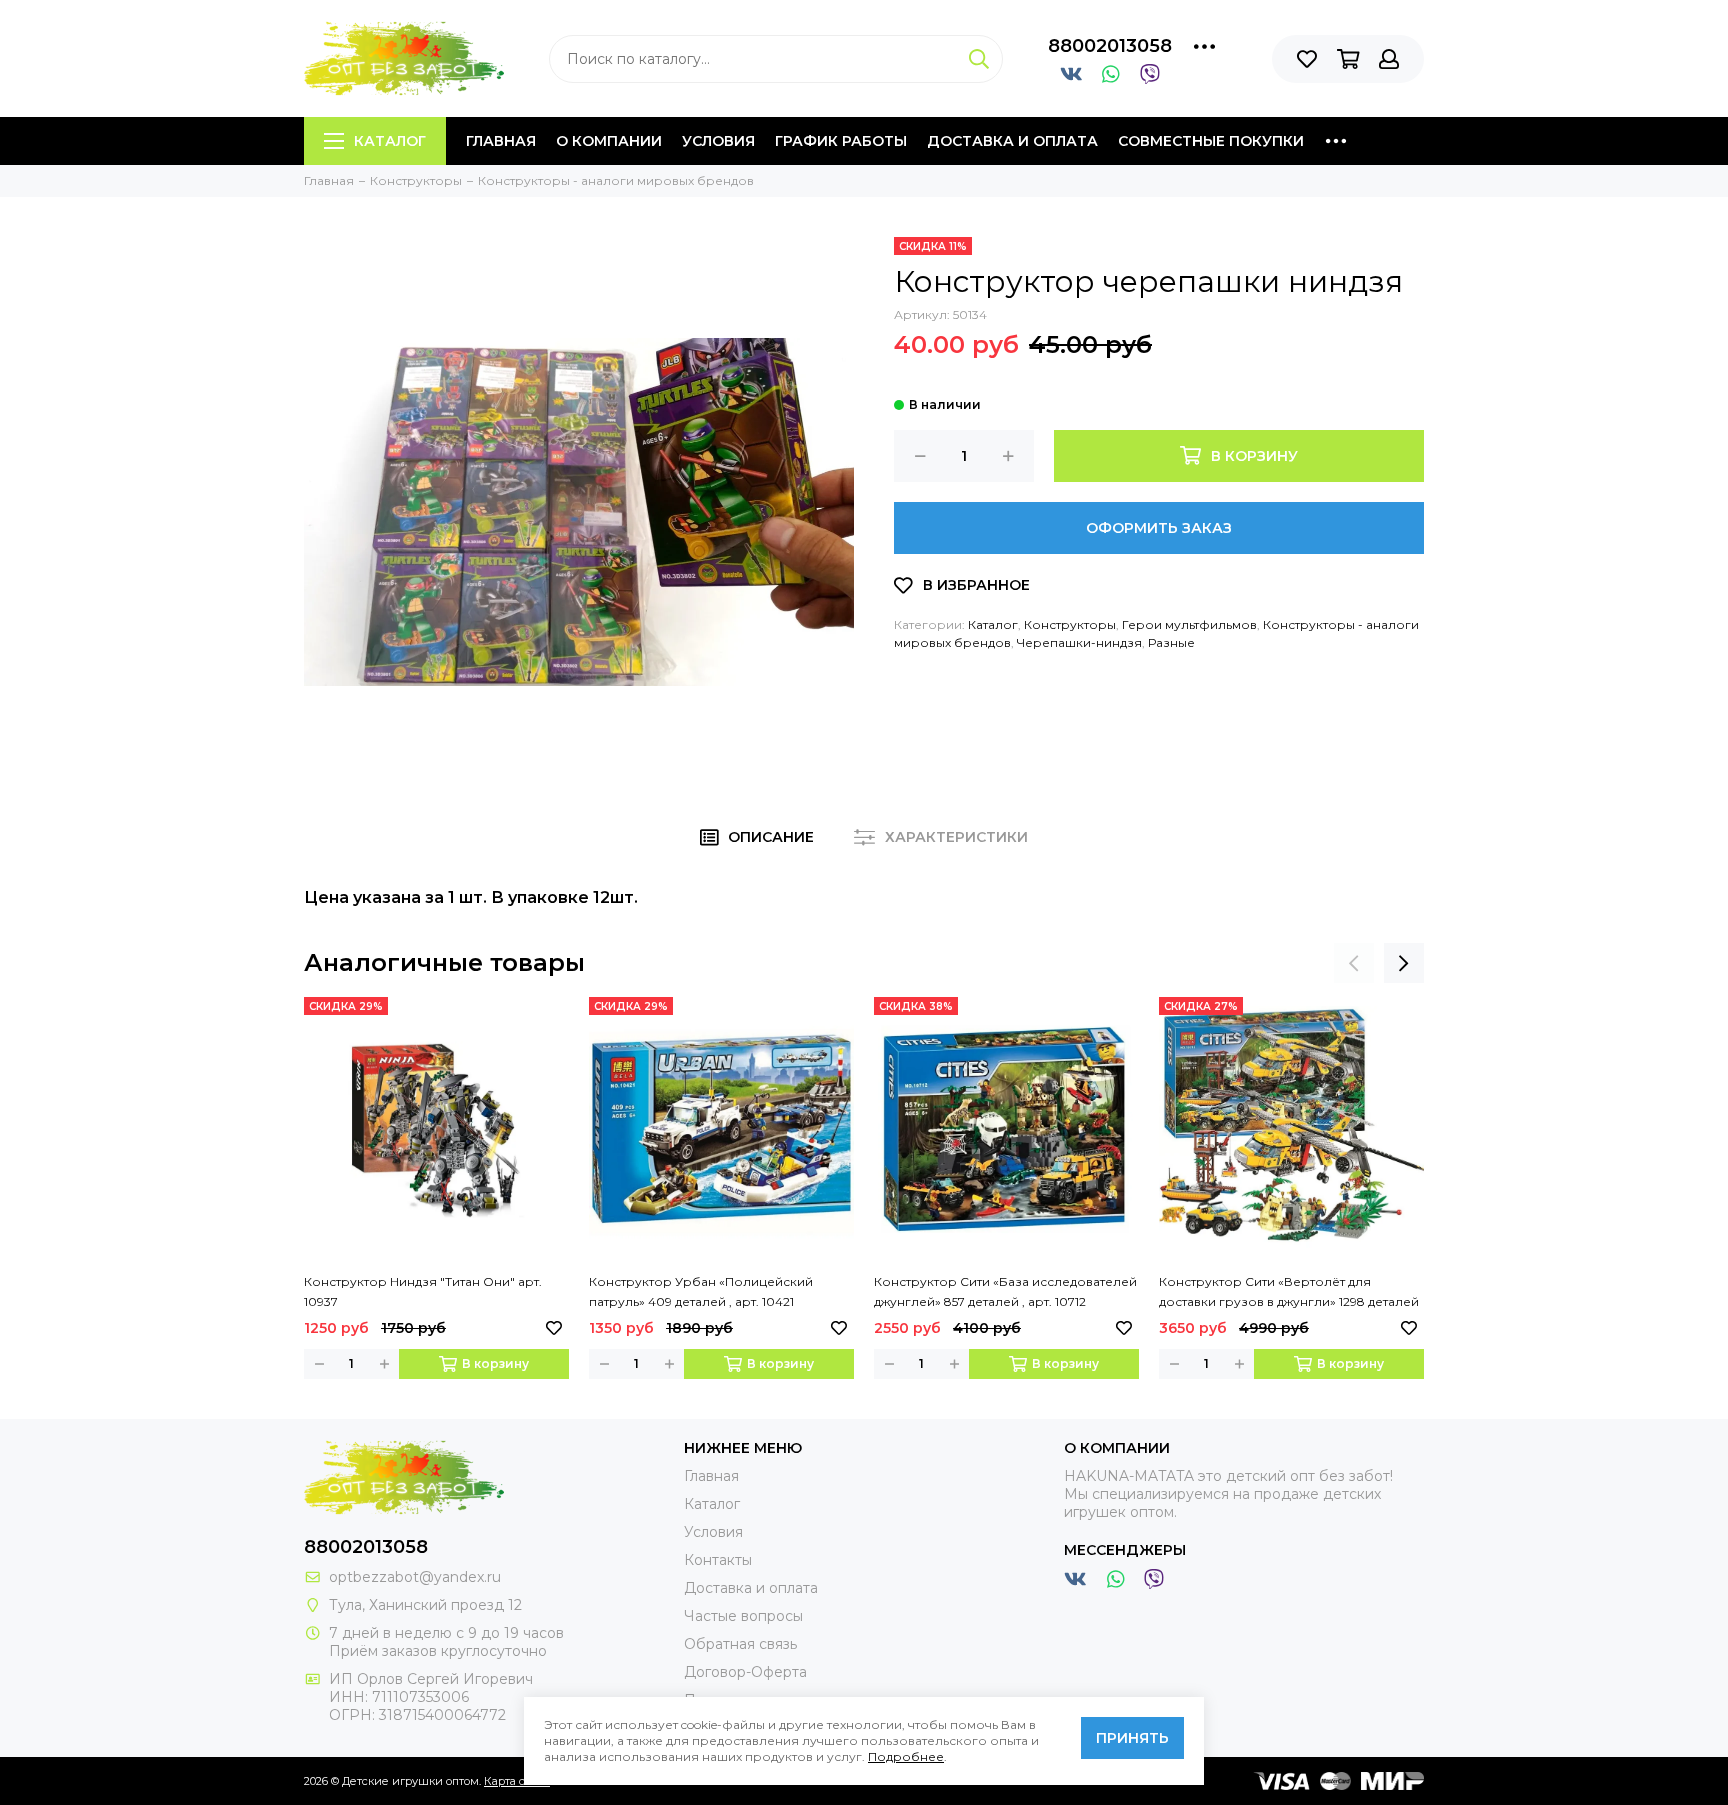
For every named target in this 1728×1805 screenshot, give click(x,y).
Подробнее (906, 1756)
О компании (609, 141)
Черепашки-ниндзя (1079, 642)
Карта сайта (517, 1781)
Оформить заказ (1159, 528)
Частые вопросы (743, 1616)
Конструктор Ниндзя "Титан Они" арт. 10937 (423, 1291)
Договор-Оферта (745, 1672)
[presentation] (1354, 963)
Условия (718, 141)
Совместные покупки (1211, 141)
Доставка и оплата (1012, 141)
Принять (1132, 1738)
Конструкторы (1070, 624)
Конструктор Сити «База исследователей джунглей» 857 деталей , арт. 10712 (1005, 1291)
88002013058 (1110, 46)
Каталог (390, 141)
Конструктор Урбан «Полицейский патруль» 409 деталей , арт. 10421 (701, 1291)
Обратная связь (740, 1644)
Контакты (718, 1560)
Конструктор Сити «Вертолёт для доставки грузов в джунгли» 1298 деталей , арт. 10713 (1289, 1293)
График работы (841, 141)
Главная (501, 141)
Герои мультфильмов (1189, 624)
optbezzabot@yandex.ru (415, 1577)
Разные (1171, 642)
